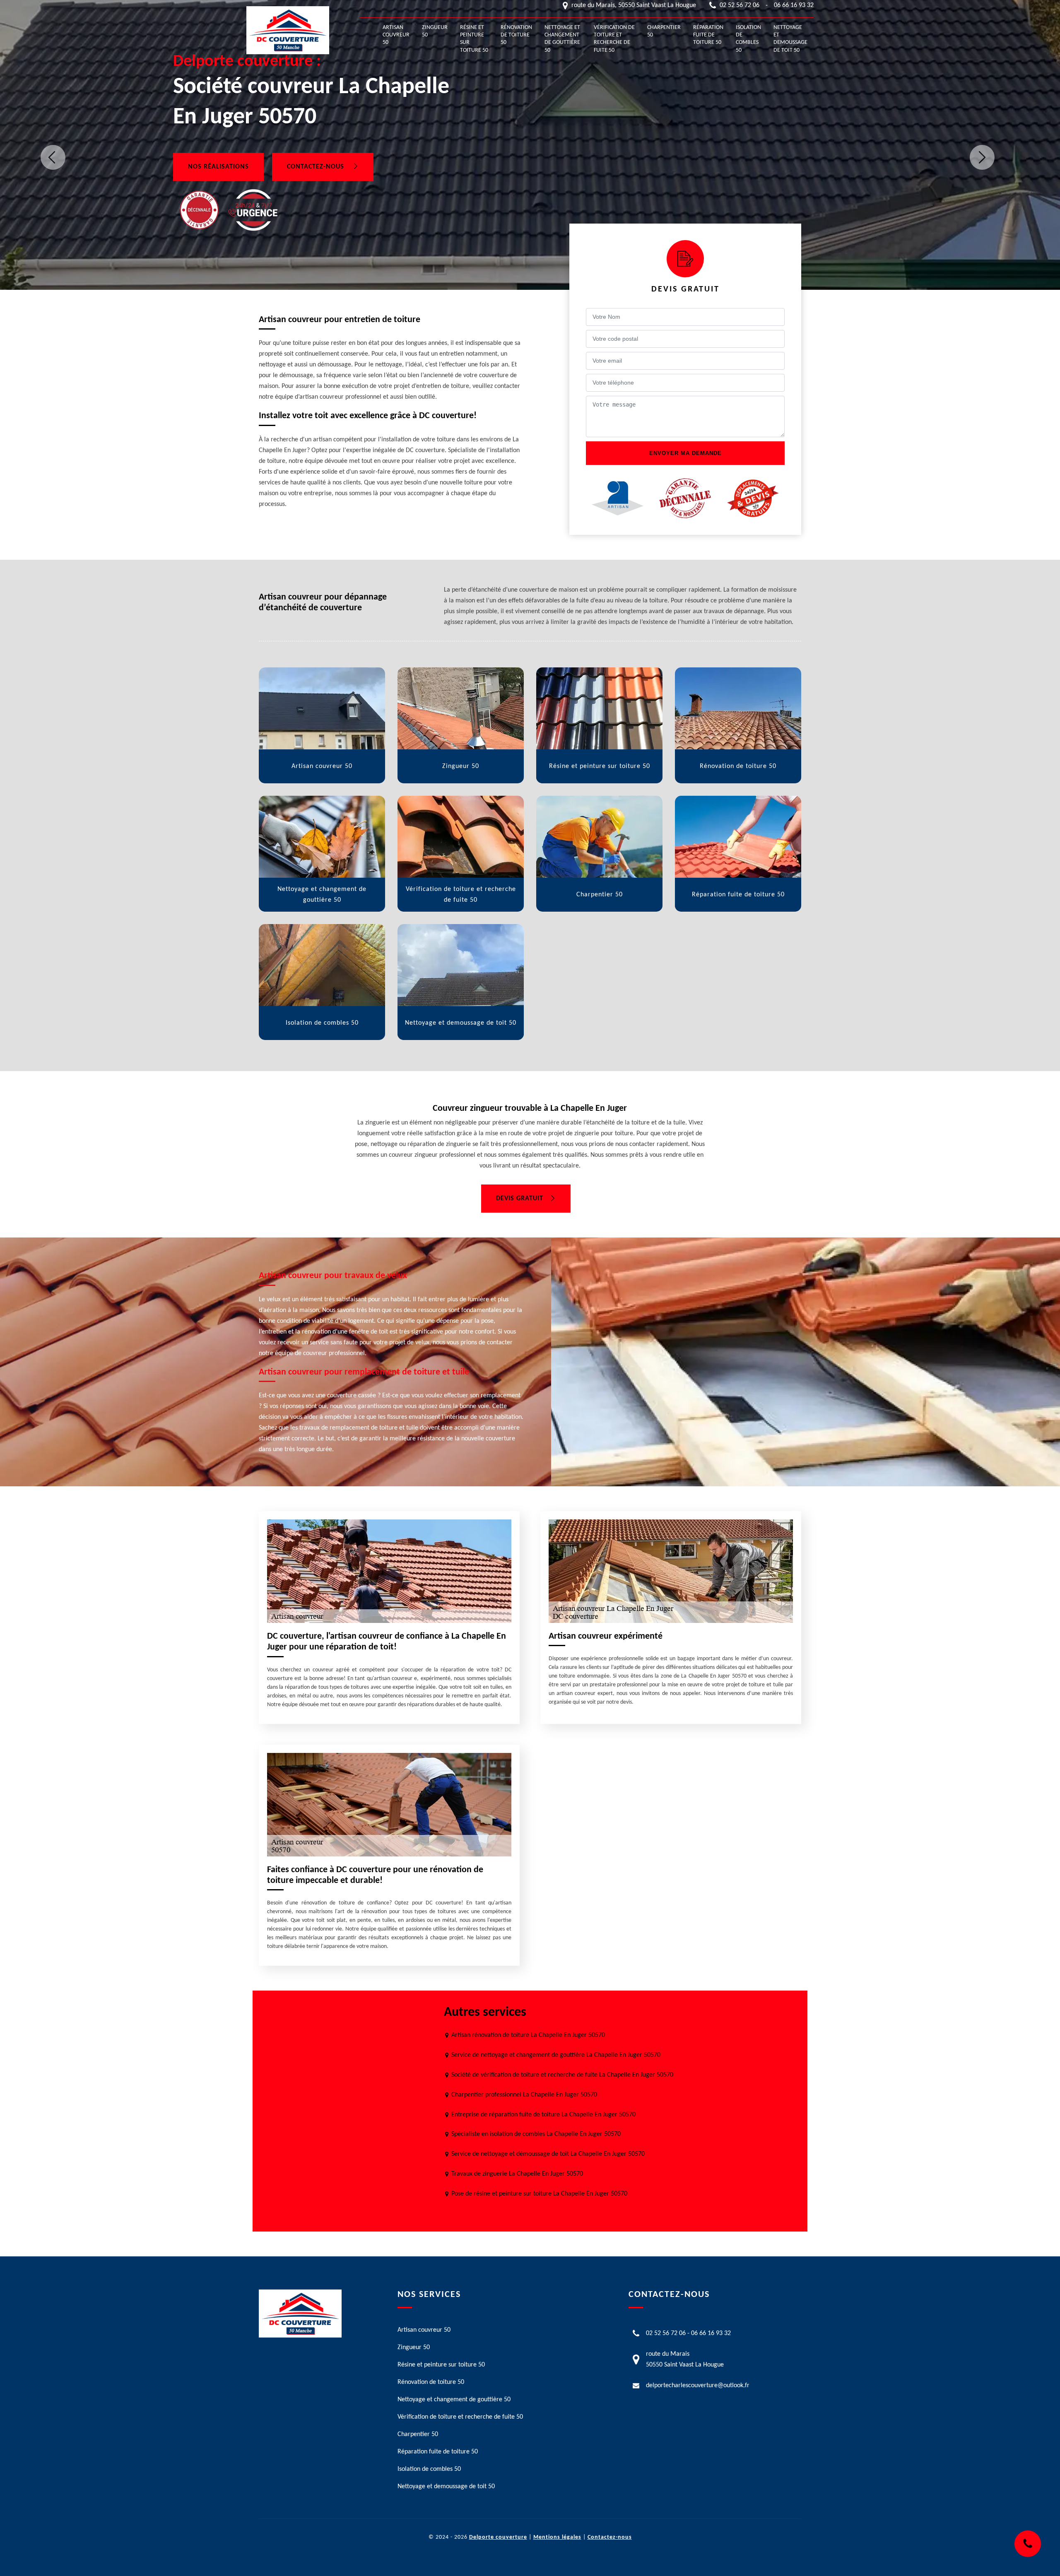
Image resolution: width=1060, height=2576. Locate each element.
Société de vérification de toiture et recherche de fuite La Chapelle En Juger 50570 (562, 2075)
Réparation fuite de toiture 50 (708, 35)
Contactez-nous (317, 167)
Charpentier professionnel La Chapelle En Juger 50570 (524, 2095)
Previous (53, 157)
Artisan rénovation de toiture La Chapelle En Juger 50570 (528, 2035)
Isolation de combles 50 (748, 39)
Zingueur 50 (435, 31)
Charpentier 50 (664, 31)
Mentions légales (557, 2537)
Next (982, 157)
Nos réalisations (218, 167)
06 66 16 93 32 (794, 5)
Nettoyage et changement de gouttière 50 (562, 39)
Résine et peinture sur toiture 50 (474, 39)
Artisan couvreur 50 (396, 35)
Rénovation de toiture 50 (516, 35)
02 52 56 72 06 (740, 5)
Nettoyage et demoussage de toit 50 (790, 39)
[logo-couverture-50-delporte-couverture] (288, 30)
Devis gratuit (520, 1199)
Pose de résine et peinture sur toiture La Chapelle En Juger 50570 (539, 2194)
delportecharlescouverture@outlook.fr (698, 2386)
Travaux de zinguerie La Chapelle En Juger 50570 (517, 2174)
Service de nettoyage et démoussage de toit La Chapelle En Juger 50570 (548, 2154)
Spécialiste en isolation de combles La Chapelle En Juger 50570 (536, 2134)
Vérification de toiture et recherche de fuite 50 (614, 39)
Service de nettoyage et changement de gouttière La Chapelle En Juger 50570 (556, 2055)
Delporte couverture (498, 2537)
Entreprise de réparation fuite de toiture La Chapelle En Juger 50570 (543, 2115)
